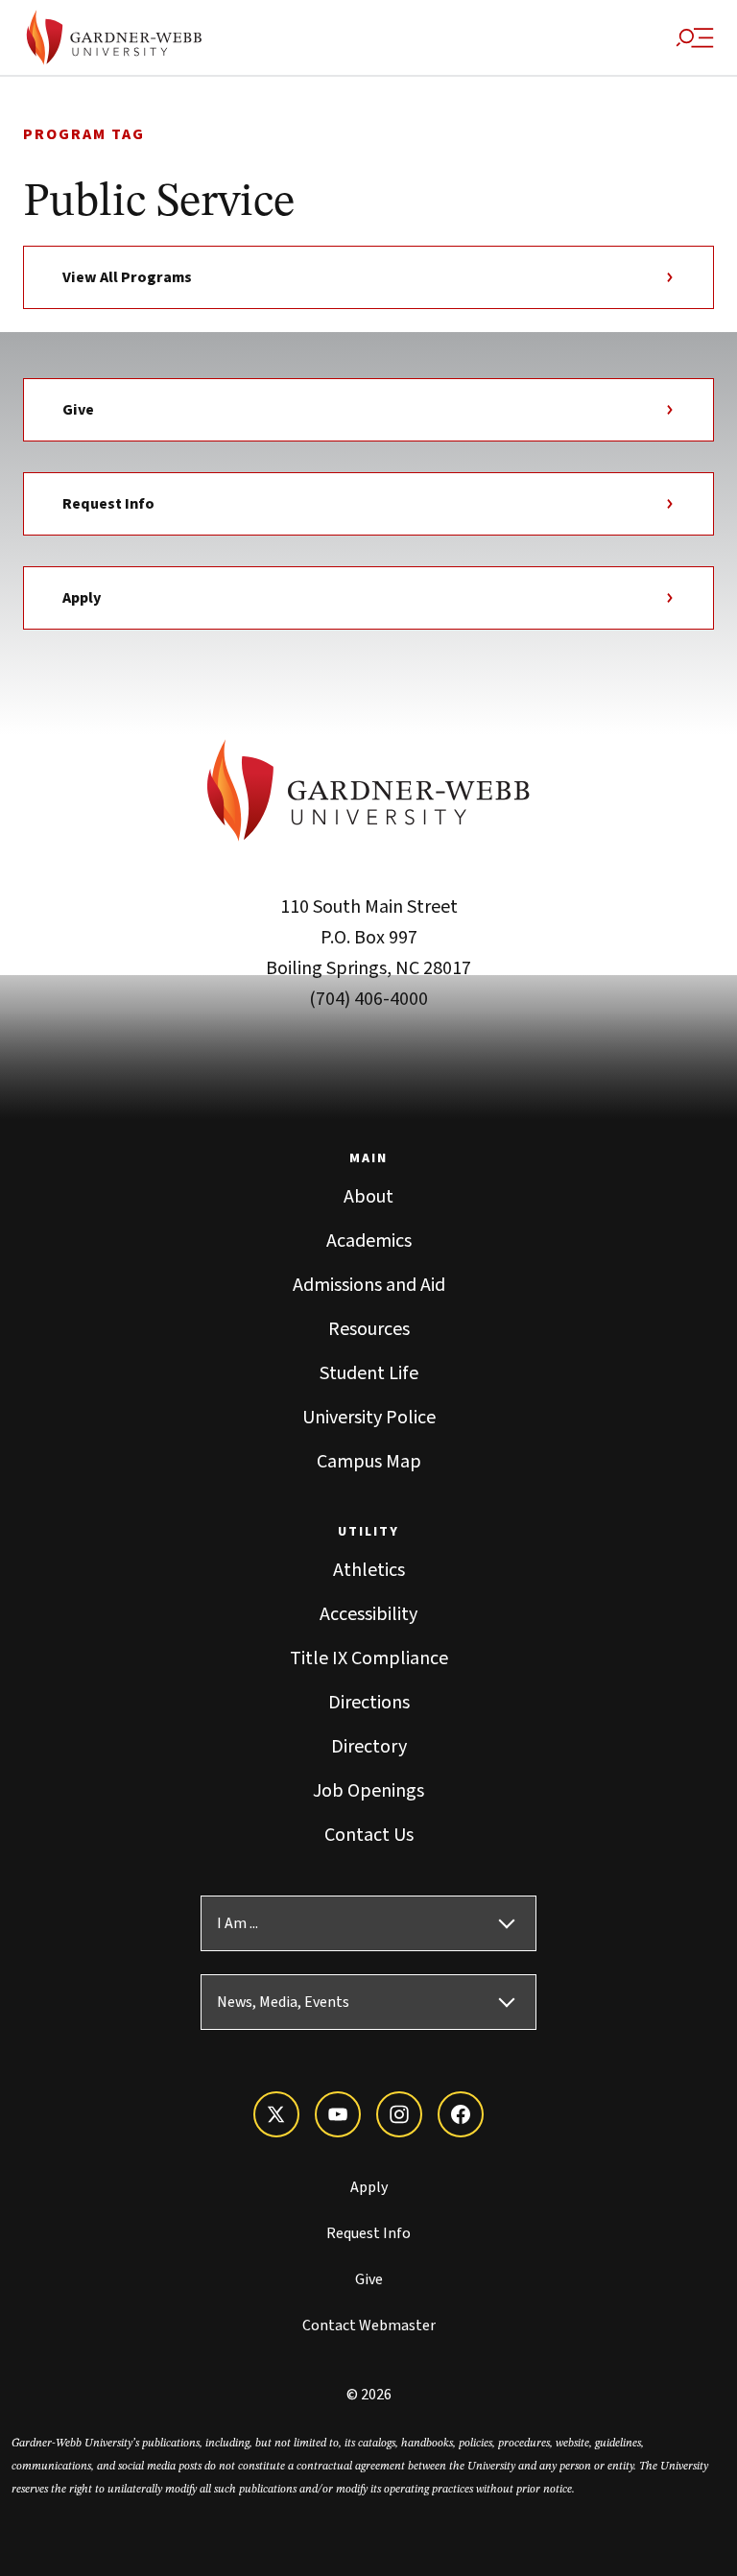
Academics (369, 1241)
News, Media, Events (283, 2002)
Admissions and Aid (369, 1285)
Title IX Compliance (369, 1658)
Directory (369, 1747)
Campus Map (369, 1462)
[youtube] (338, 2114)
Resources (369, 1329)
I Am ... (238, 1923)
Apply (82, 598)
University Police (369, 1418)
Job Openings (368, 1791)
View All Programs (127, 277)
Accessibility (368, 1614)
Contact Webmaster (369, 2326)
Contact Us (369, 1835)
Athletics (369, 1570)
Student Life (369, 1373)
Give (78, 410)
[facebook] (461, 2114)
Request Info (108, 504)
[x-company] (276, 2114)
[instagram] (399, 2114)
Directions (369, 1703)
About (368, 1197)
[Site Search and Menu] (695, 37)
